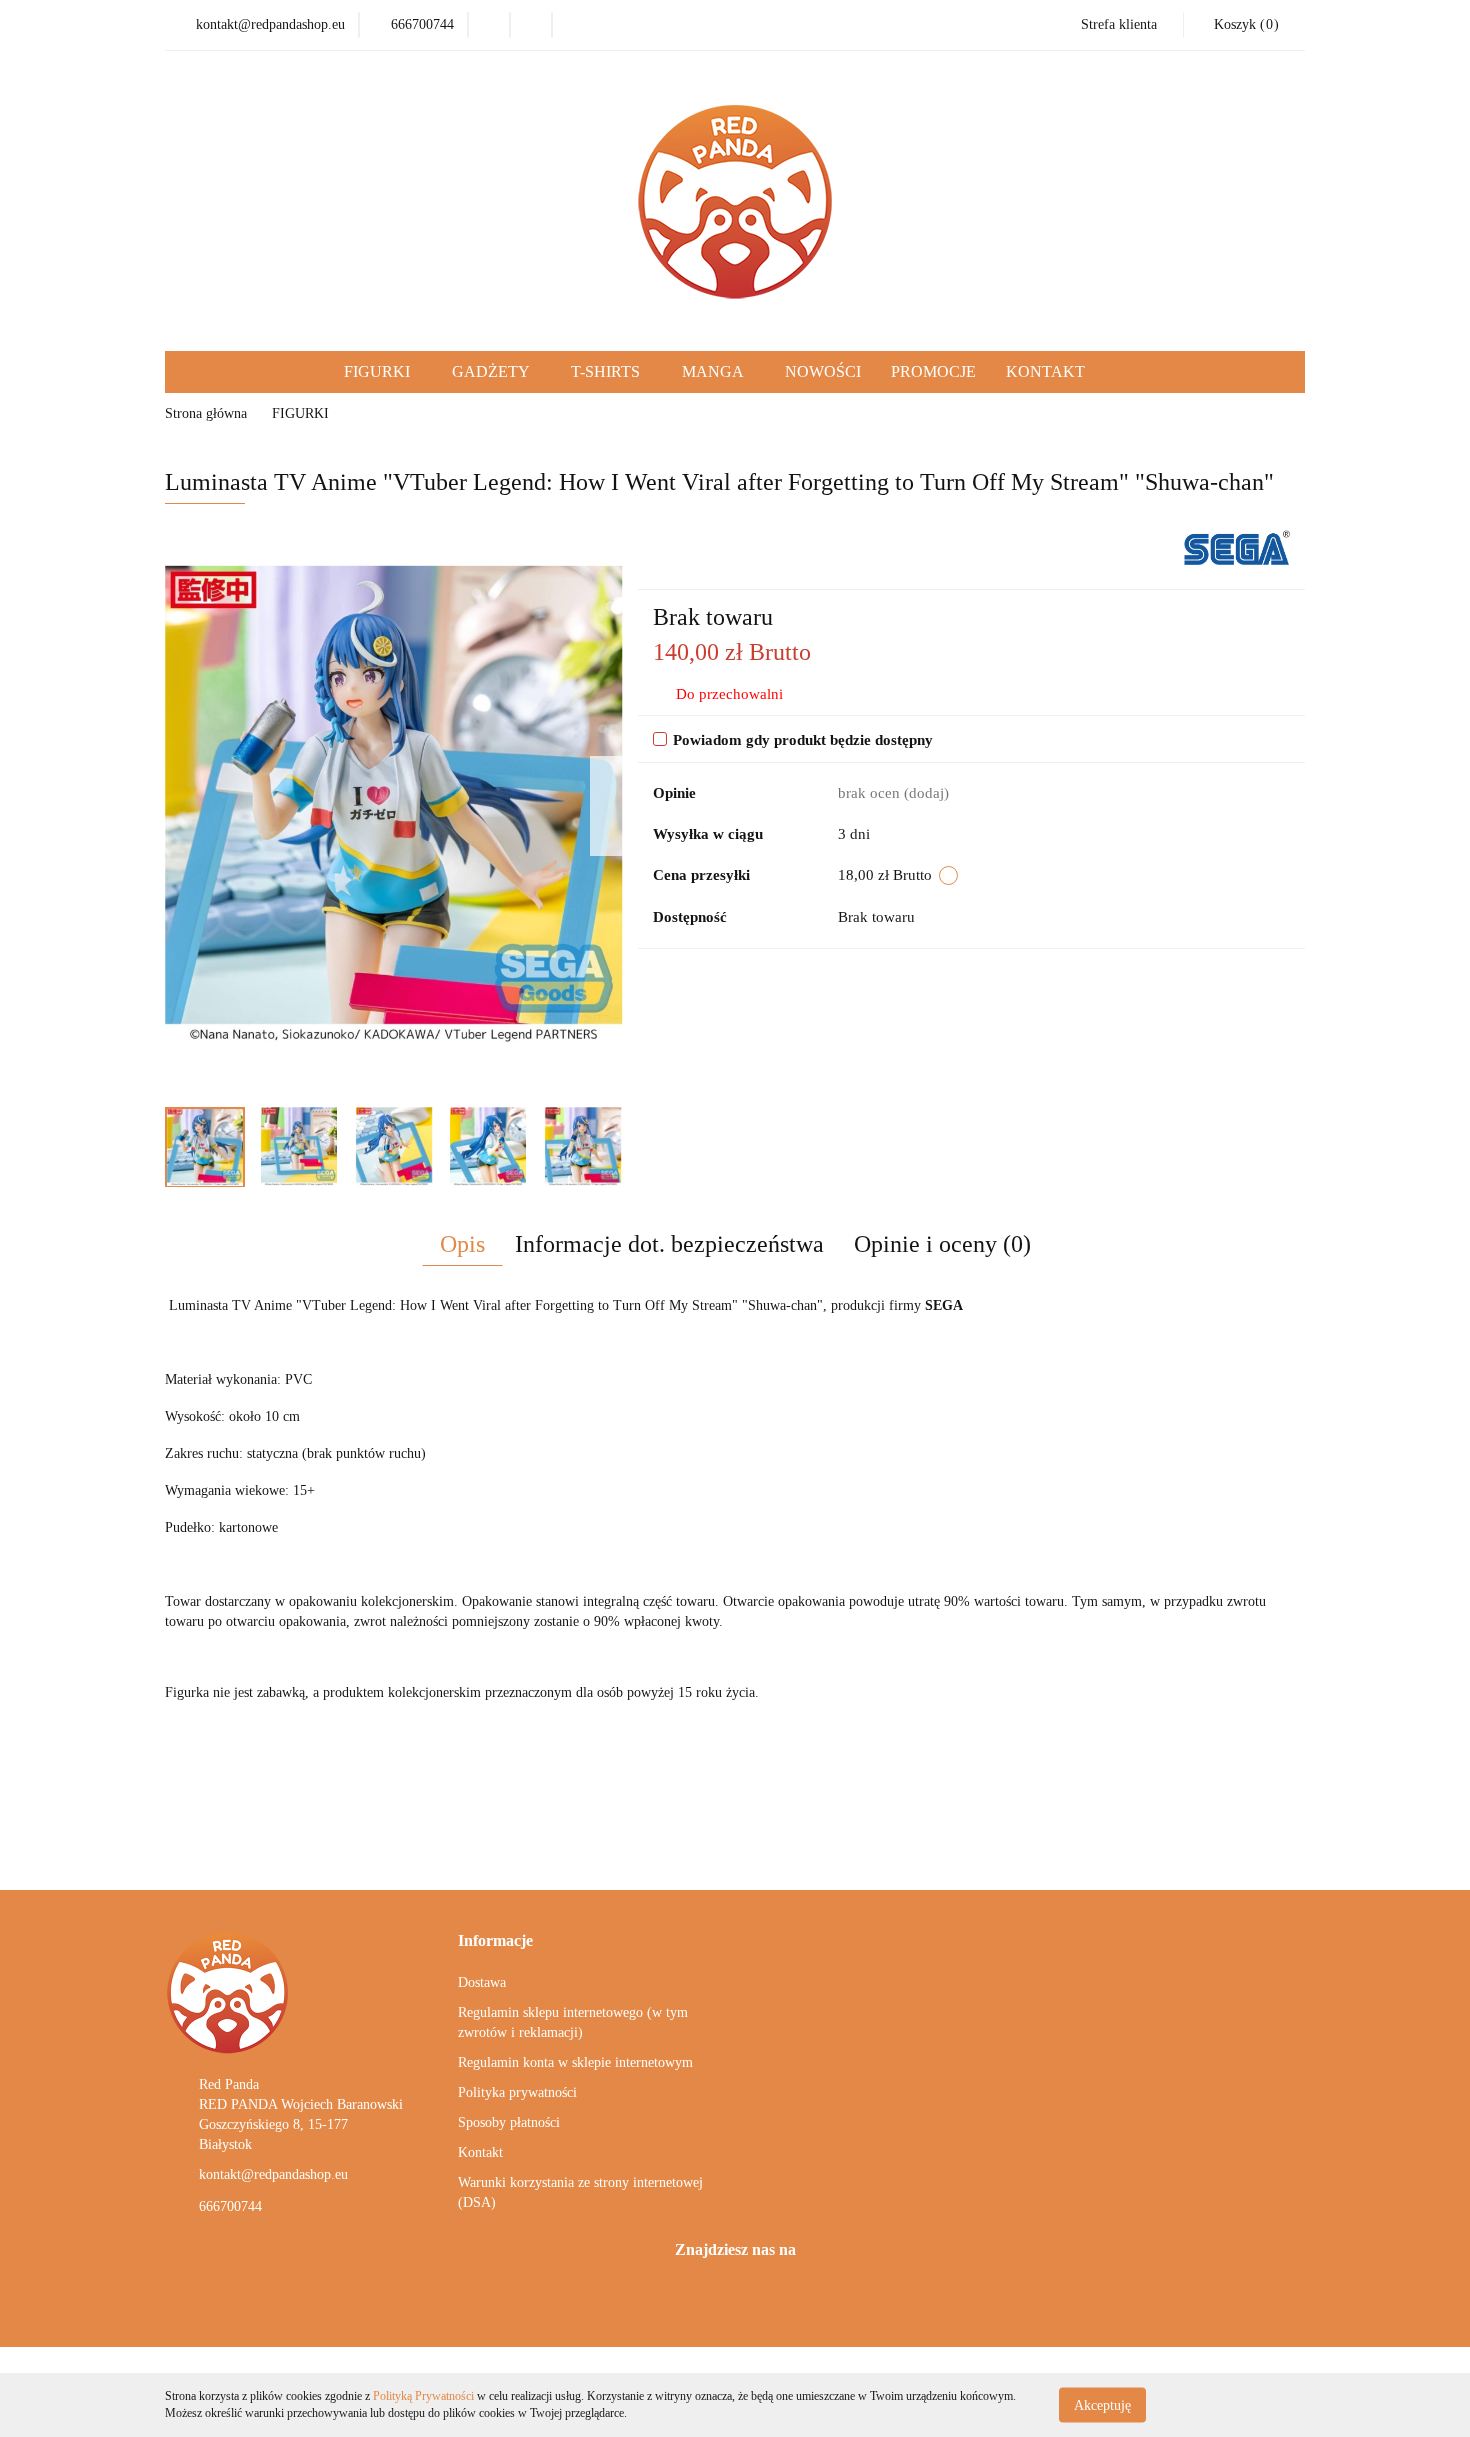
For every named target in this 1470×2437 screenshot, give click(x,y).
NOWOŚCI (823, 371)
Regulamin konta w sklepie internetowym (575, 2062)
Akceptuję (1102, 2404)
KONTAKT (1045, 371)
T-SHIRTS (607, 371)
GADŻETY (492, 371)
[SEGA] (1237, 546)
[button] (495, 1941)
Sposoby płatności (509, 2122)
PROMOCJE (933, 371)
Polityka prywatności (517, 2092)
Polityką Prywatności (423, 2396)
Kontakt (480, 2152)
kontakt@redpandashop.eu (273, 2174)
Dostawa (482, 1982)
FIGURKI (379, 371)
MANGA (714, 371)
